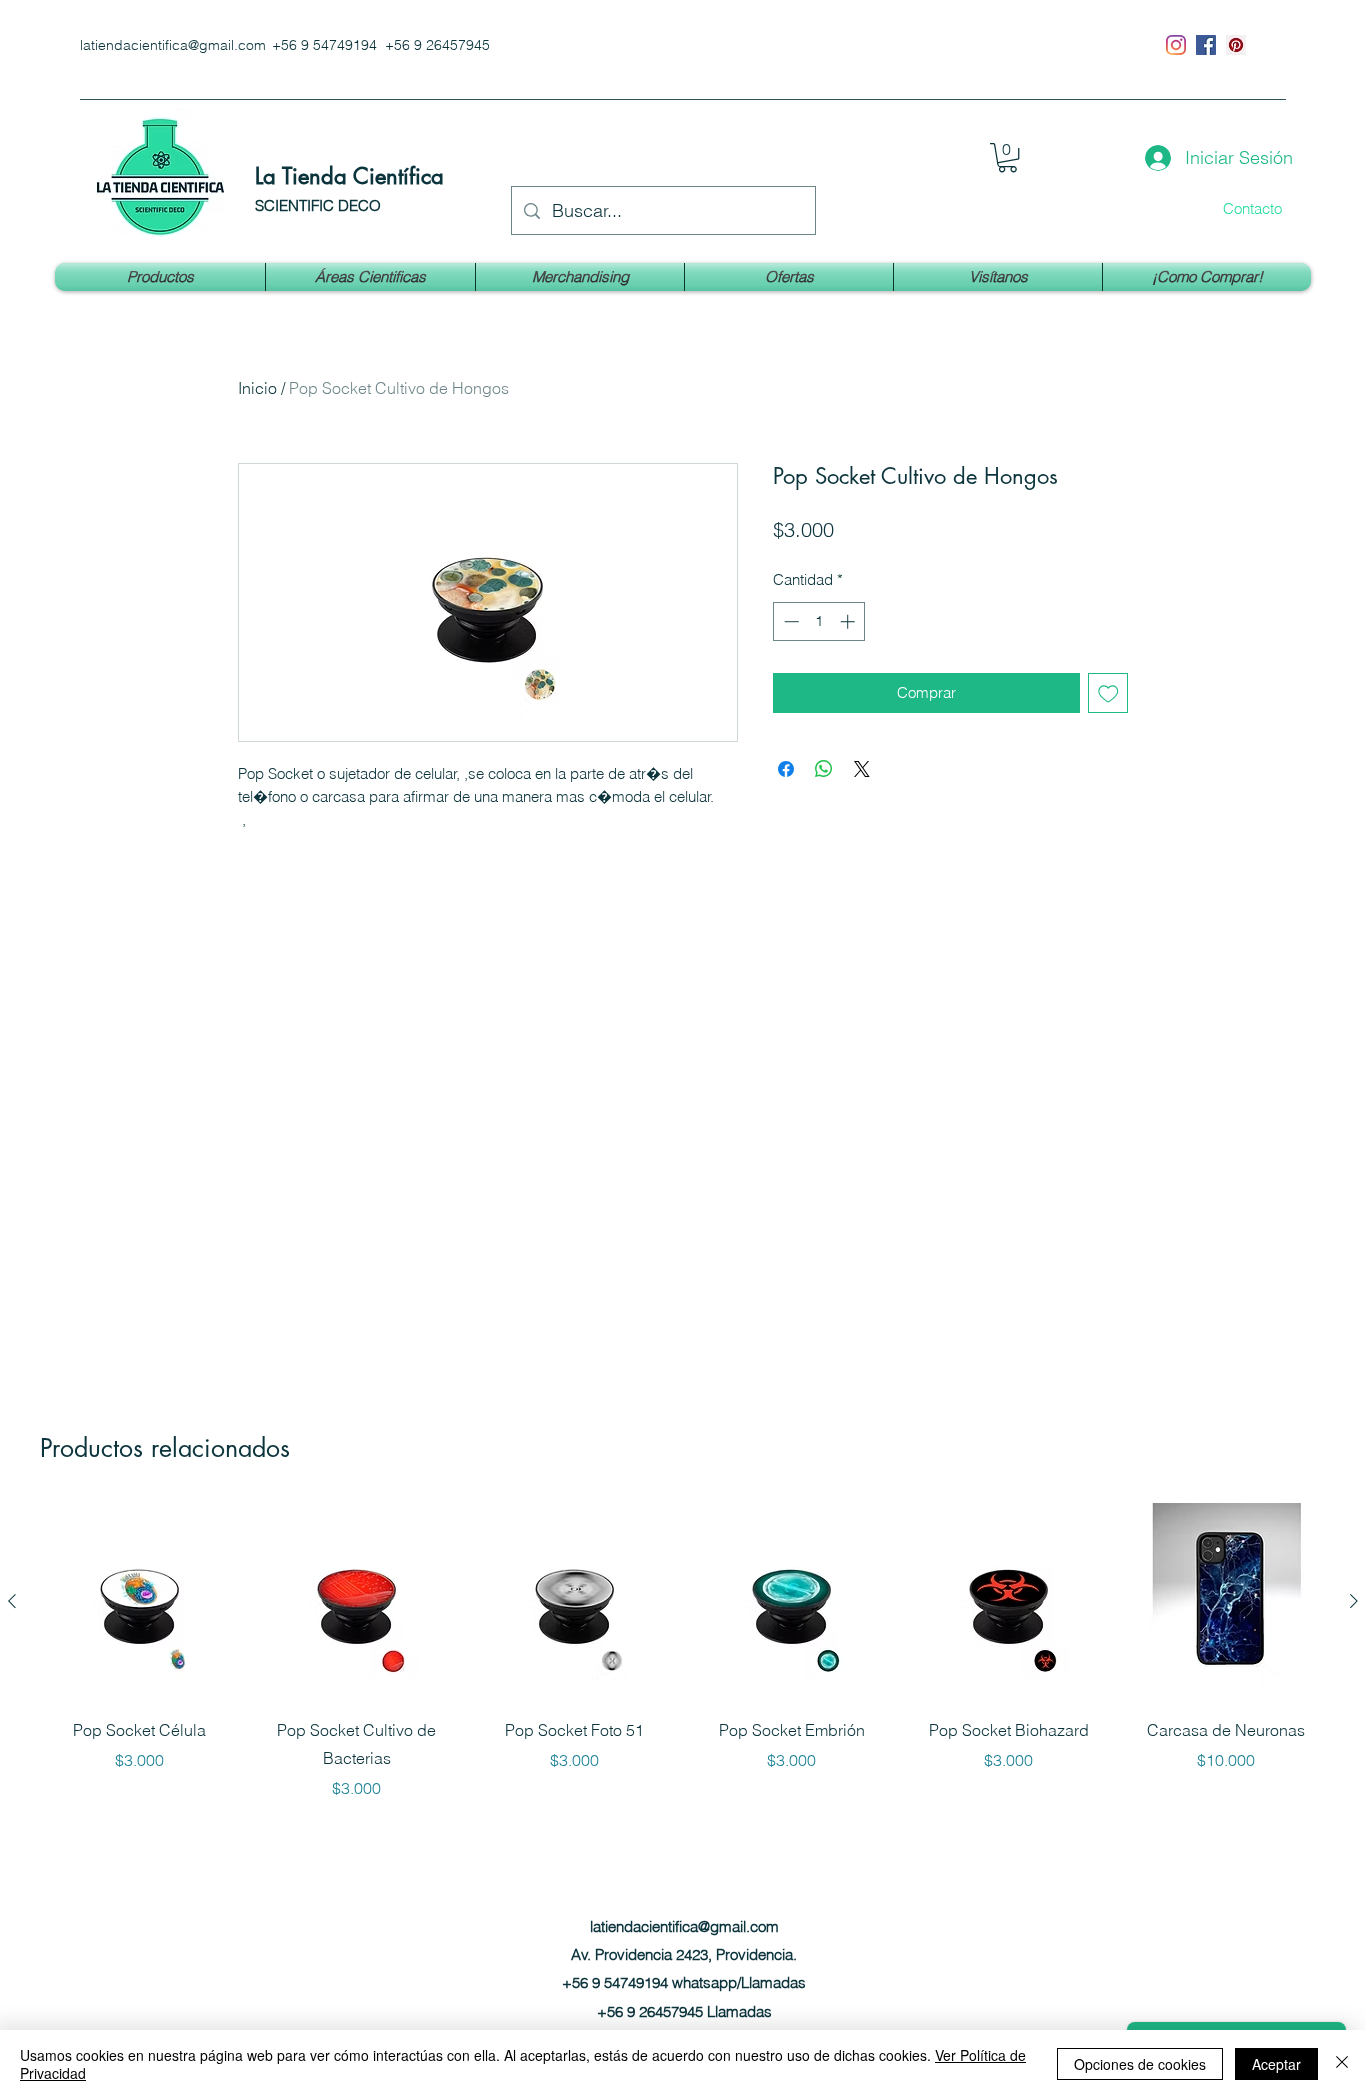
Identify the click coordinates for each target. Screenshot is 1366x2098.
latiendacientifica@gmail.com (173, 45)
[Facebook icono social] (1206, 45)
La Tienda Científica (349, 176)
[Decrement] (789, 621)
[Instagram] (1176, 45)
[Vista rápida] (139, 1601)
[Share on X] (862, 769)
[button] (1007, 157)
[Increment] (849, 621)
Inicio (257, 388)
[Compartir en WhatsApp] (824, 769)
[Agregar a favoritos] (1108, 693)
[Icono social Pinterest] (1236, 45)
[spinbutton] (819, 621)
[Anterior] (12, 1601)
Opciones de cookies (1140, 2064)
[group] (683, 1651)
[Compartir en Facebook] (786, 769)
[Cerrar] (1342, 2064)
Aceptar (1276, 2064)
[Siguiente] (1354, 1601)
